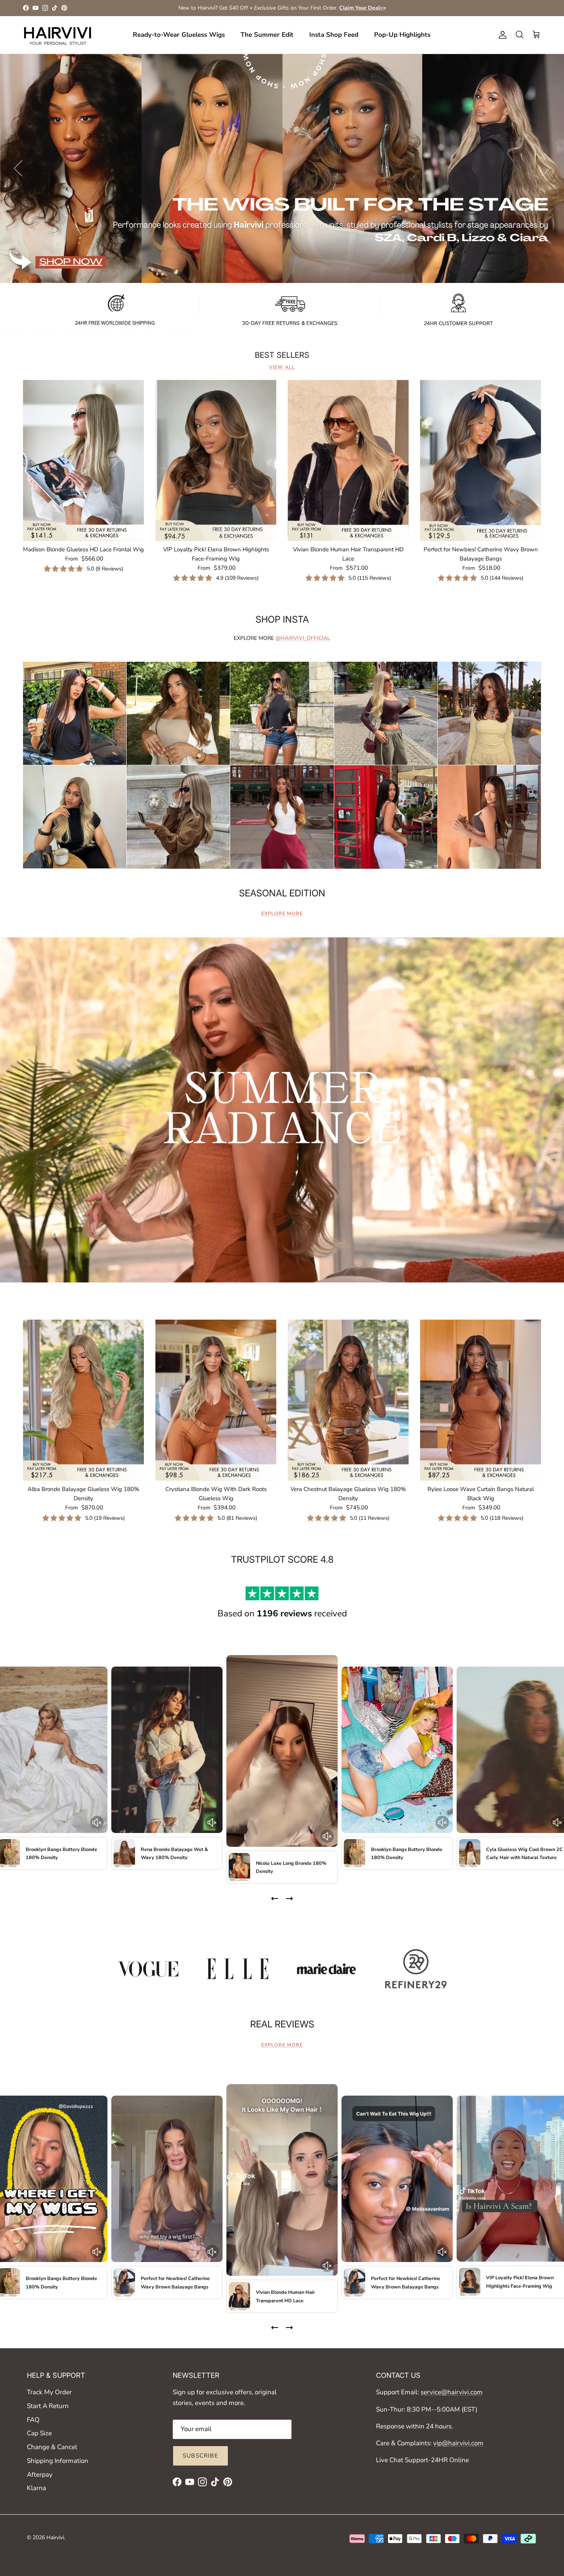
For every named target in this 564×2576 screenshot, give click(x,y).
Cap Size (39, 2433)
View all (282, 367)
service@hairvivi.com (452, 2392)
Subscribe (200, 2456)
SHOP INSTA (282, 619)
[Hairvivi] (58, 35)
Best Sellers (282, 355)
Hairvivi (55, 2537)
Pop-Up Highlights (402, 35)
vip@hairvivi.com (458, 2443)
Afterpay (40, 2475)
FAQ (33, 2420)
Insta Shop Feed (334, 35)
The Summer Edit (267, 35)
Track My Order (49, 2392)
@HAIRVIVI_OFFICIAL (303, 638)
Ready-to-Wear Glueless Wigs (179, 35)
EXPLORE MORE (282, 914)
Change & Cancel (52, 2447)
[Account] (501, 35)
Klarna (36, 2488)
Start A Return (48, 2406)
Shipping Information (58, 2461)
